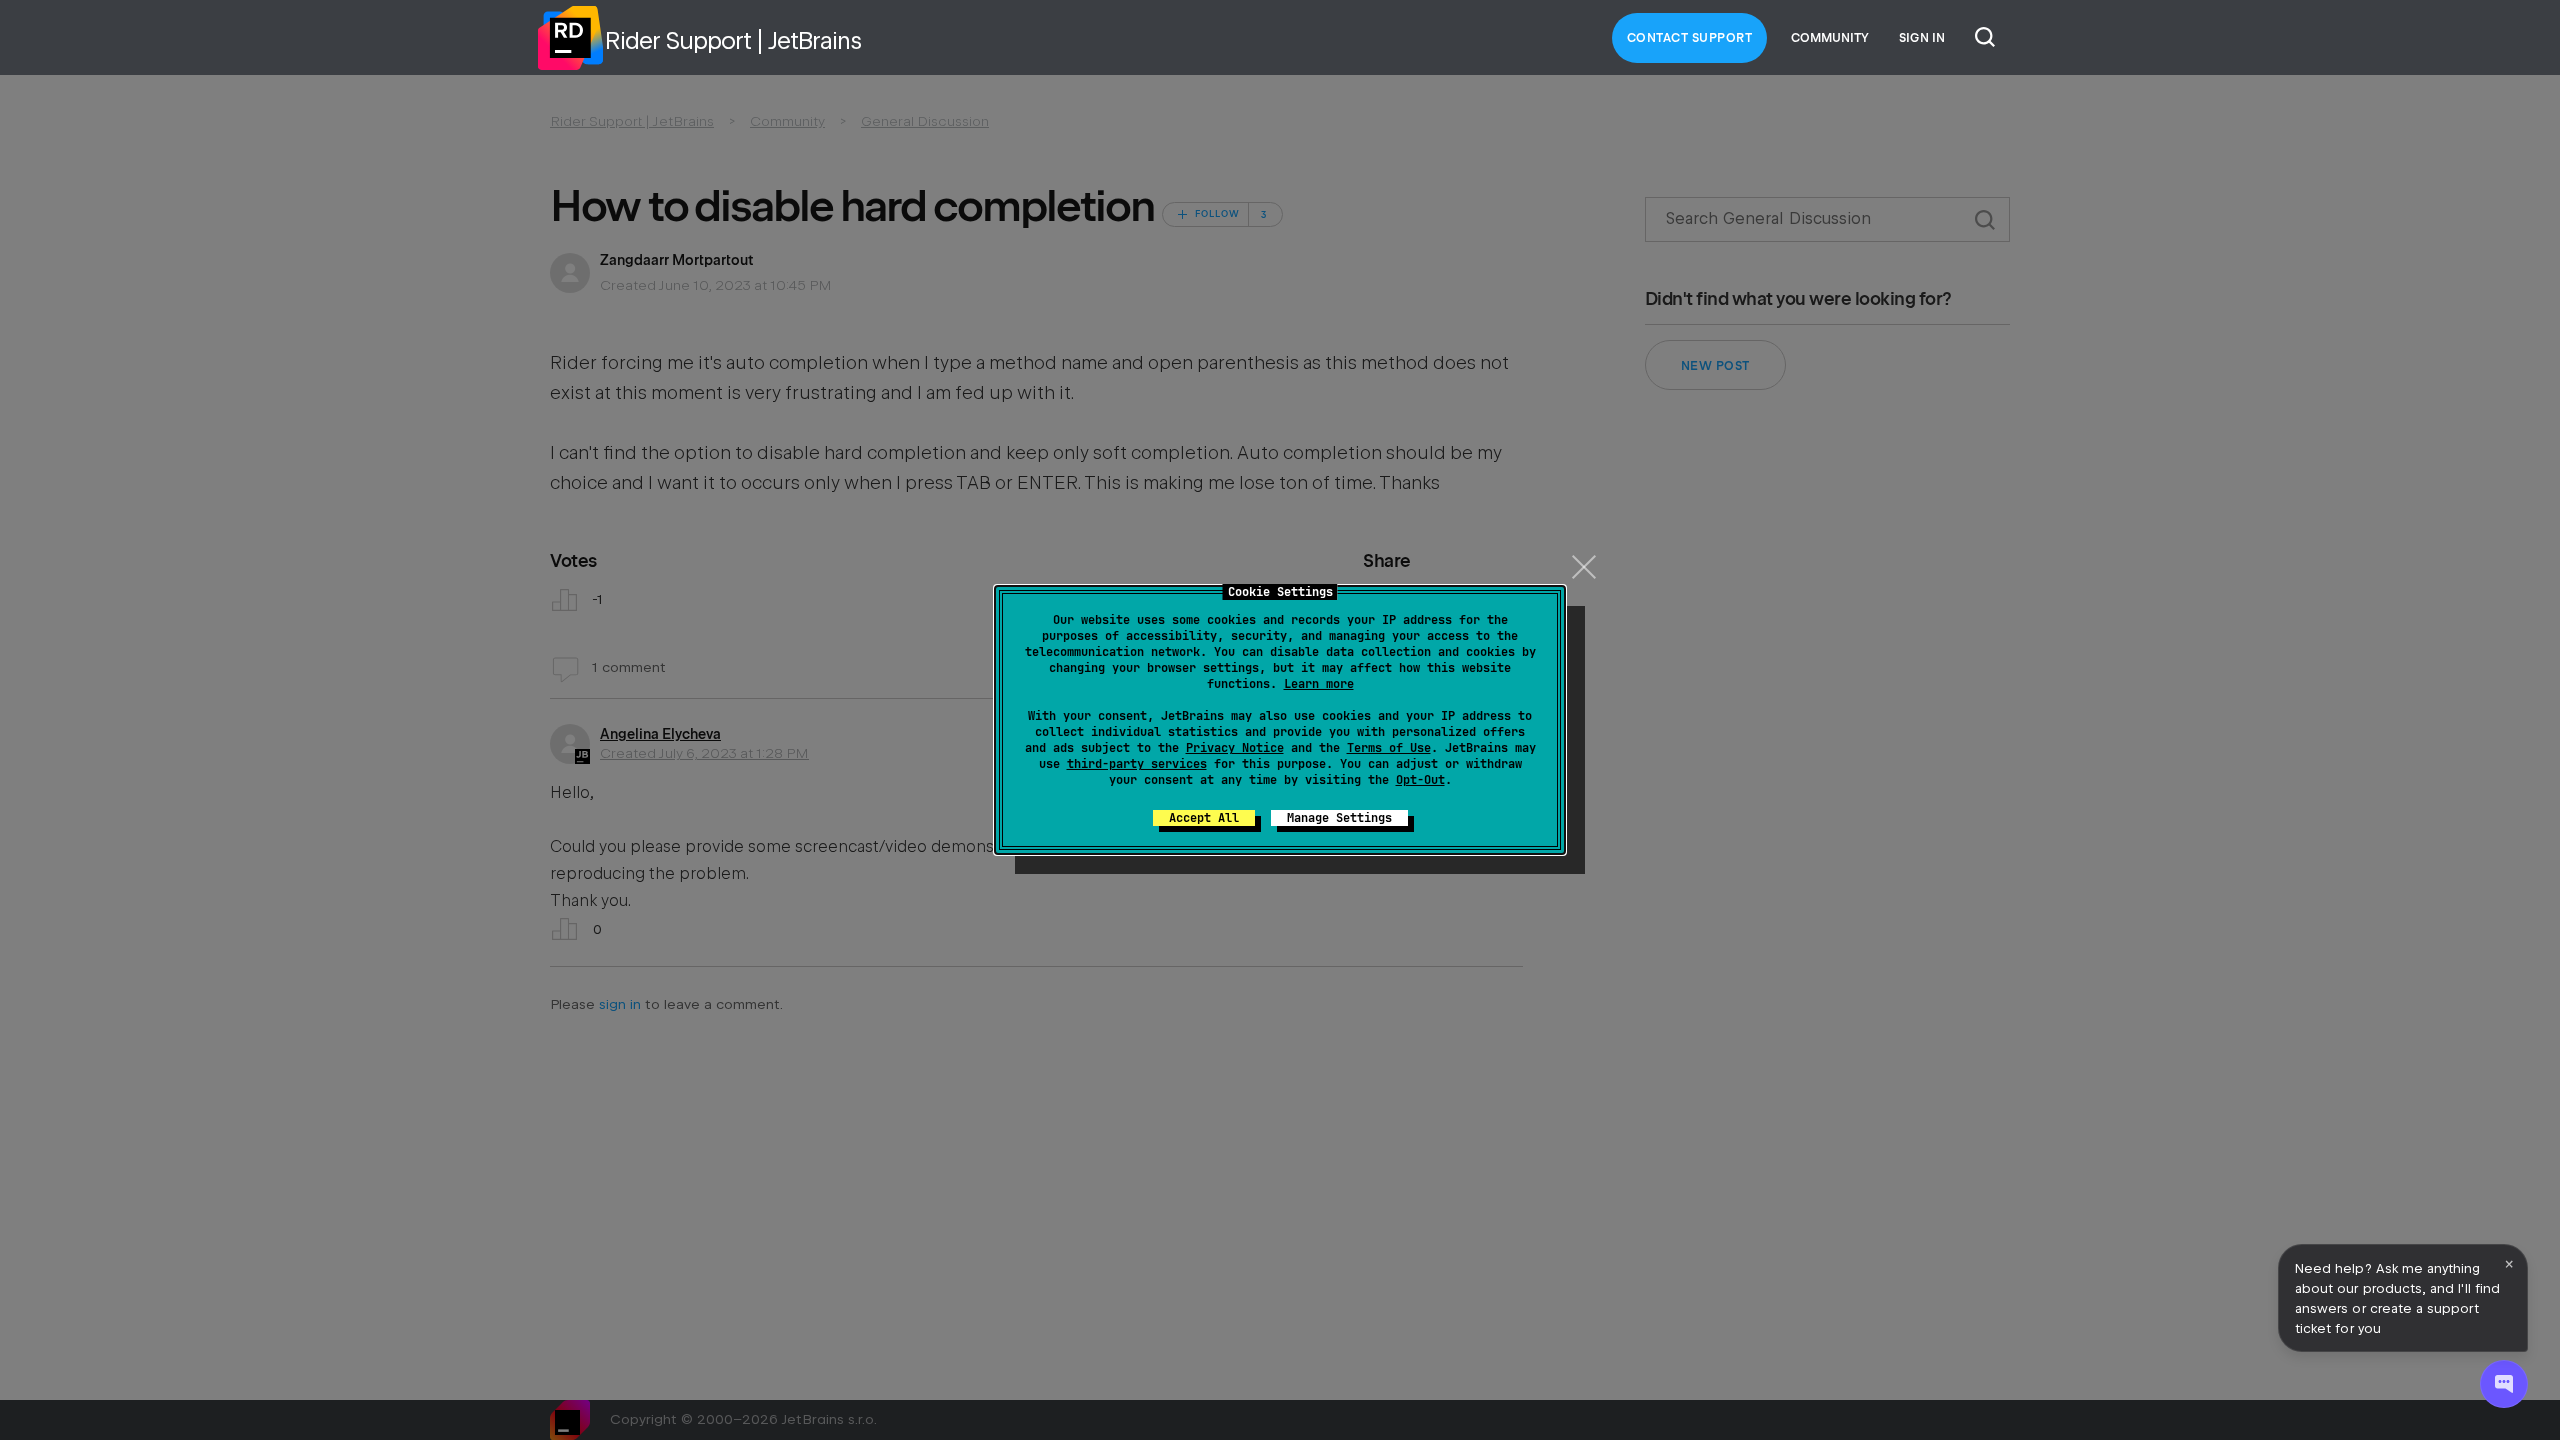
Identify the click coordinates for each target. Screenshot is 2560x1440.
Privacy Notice (1235, 748)
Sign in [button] (1922, 38)
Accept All (1204, 818)
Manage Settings (1339, 818)
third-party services (1137, 764)
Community (1830, 38)
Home (570, 38)
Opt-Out (1420, 780)
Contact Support (1690, 38)
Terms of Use (1389, 748)
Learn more (1319, 684)
